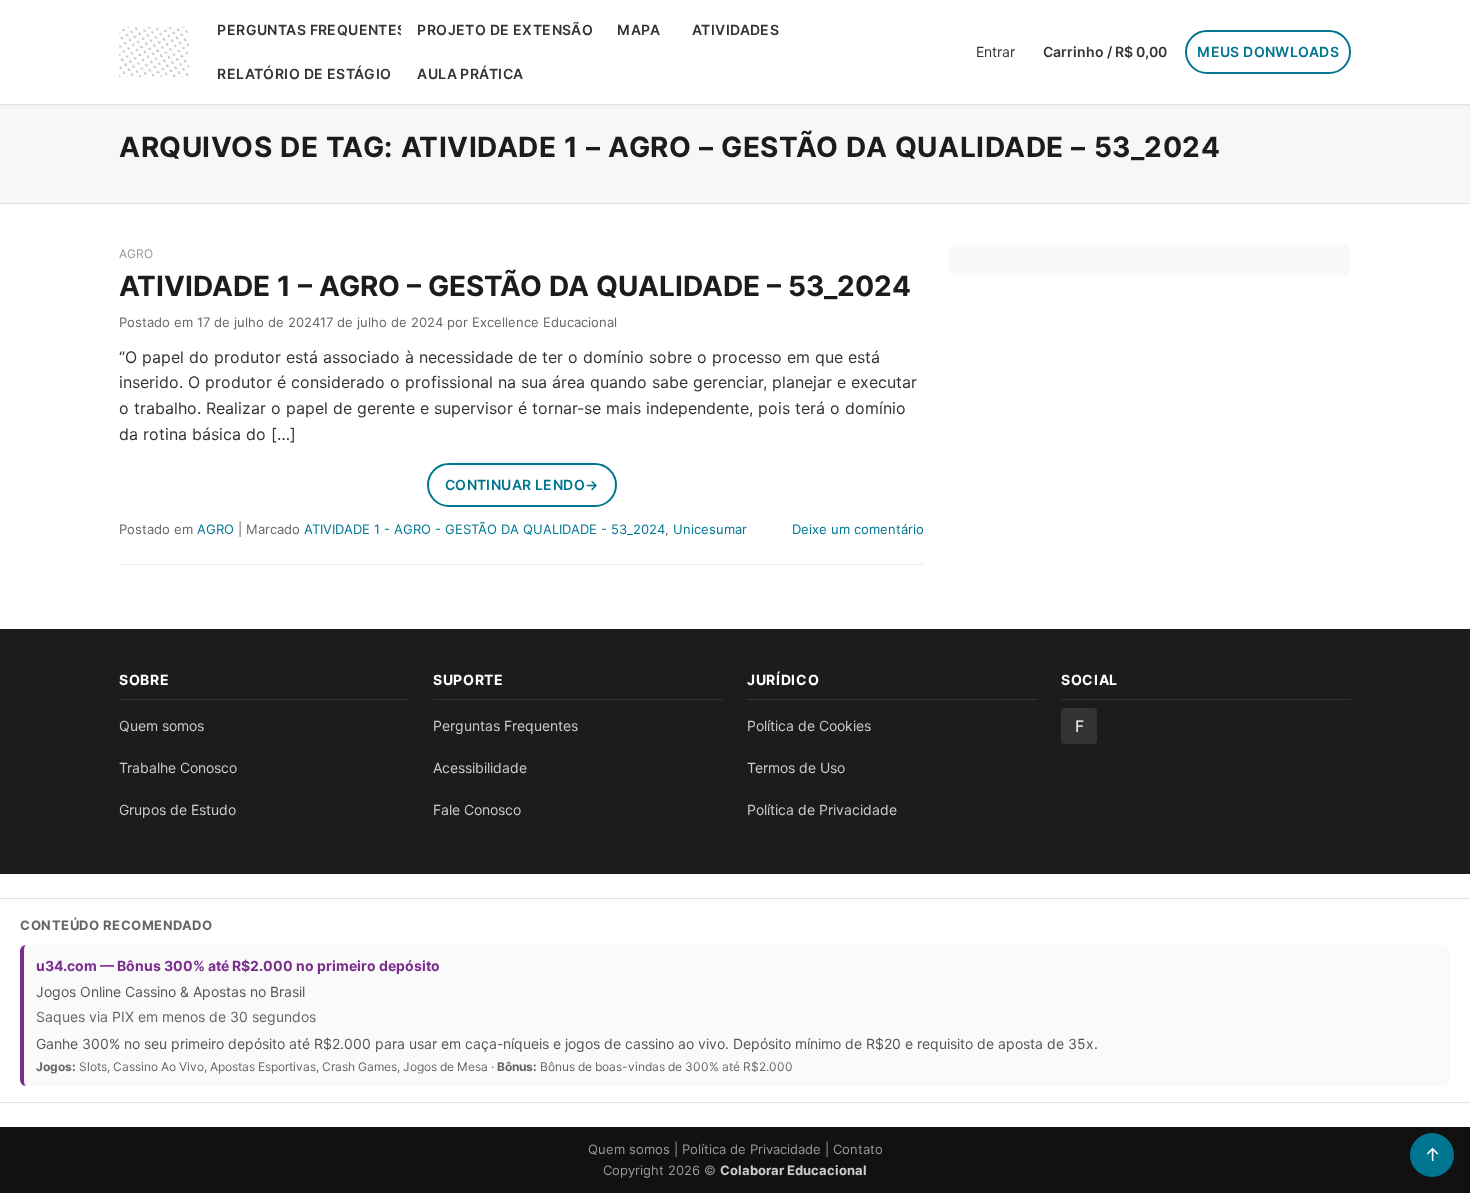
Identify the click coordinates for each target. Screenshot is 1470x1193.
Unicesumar (710, 529)
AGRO (136, 253)
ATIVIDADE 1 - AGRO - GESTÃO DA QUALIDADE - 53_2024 (484, 529)
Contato (858, 1149)
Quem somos (161, 725)
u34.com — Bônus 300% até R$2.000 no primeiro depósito (238, 965)
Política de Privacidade (822, 809)
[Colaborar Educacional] (154, 52)
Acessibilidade (480, 767)
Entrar (995, 51)
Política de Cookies (809, 725)
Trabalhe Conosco (178, 767)
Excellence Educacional (544, 322)
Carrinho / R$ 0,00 (1105, 51)
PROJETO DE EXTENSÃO (505, 29)
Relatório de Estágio (304, 73)
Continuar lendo (522, 484)
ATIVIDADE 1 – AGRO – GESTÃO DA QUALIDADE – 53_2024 (515, 286)
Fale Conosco (477, 809)
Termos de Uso (796, 767)
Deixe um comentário (858, 529)
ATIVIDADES (735, 29)
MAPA (638, 29)
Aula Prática (470, 73)
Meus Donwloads (1268, 51)
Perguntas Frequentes (309, 29)
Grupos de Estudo (177, 809)
